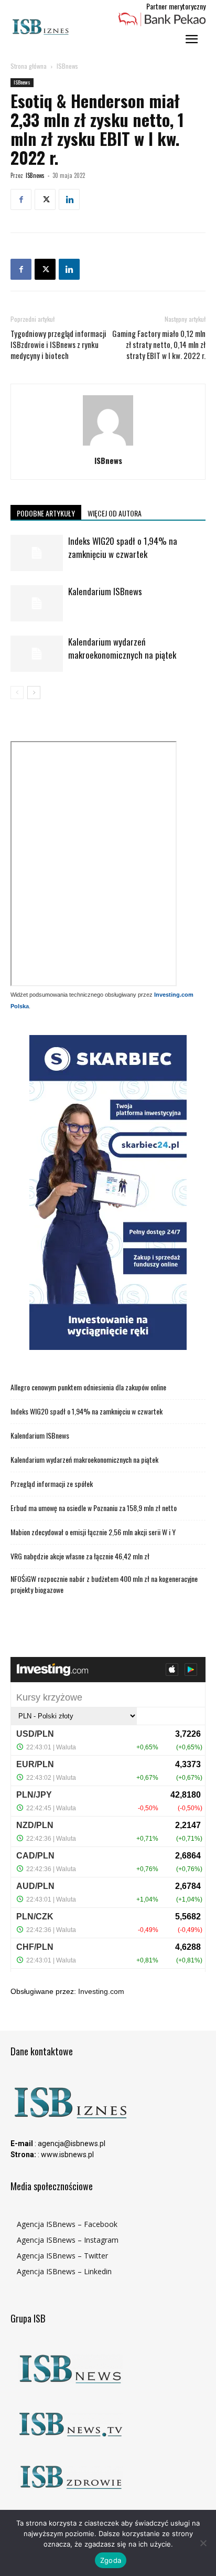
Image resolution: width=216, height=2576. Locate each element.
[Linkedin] (69, 199)
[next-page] (34, 693)
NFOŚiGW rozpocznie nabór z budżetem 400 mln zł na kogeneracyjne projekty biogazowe (104, 1584)
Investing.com (101, 1991)
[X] (45, 199)
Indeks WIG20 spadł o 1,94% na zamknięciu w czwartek (123, 547)
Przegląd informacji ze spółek (52, 1484)
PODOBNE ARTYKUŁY (46, 513)
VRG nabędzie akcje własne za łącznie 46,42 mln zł (80, 1556)
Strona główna (29, 66)
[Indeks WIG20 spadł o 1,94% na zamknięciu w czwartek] (37, 553)
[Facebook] (21, 199)
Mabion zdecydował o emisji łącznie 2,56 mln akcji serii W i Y (93, 1532)
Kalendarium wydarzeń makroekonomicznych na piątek (122, 648)
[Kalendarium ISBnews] (37, 603)
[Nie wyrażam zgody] (203, 2543)
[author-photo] (108, 446)
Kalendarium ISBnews (105, 591)
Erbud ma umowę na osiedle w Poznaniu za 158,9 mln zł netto (94, 1508)
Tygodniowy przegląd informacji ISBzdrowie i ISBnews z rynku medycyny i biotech (58, 345)
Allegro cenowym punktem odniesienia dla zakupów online (88, 1387)
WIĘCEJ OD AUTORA (115, 513)
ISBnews (67, 66)
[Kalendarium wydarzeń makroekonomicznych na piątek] (37, 654)
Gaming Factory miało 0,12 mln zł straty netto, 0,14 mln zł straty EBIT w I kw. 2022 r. (159, 345)
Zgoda (111, 2560)
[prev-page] (17, 693)
